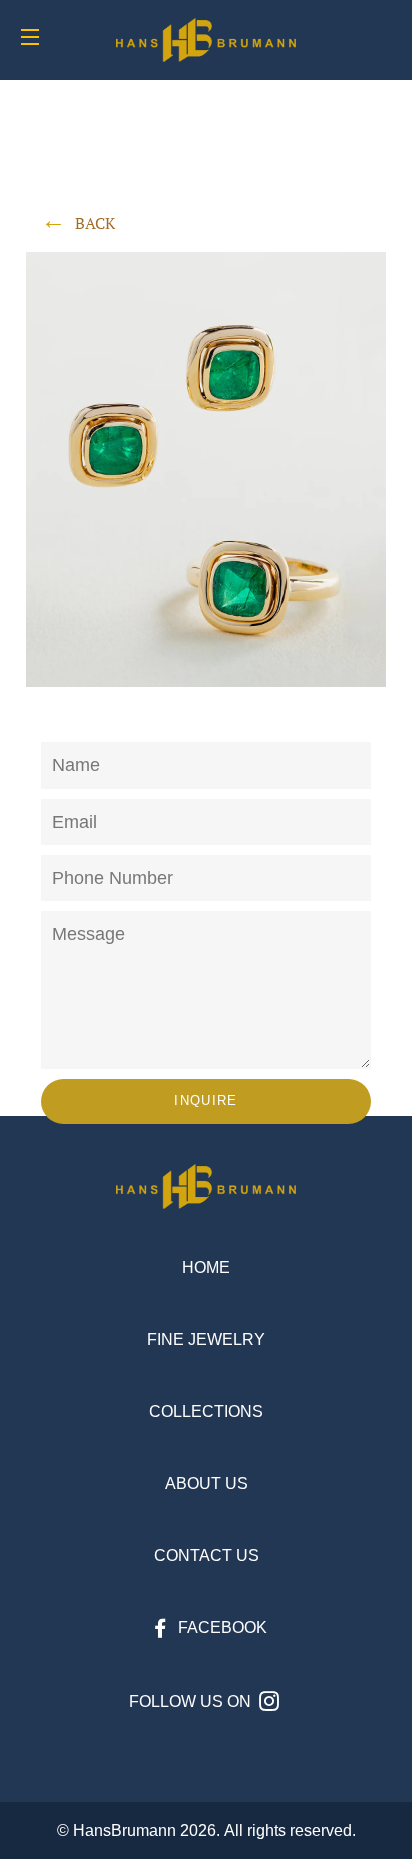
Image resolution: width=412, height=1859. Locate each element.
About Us (206, 1483)
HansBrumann (124, 1830)
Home (206, 1267)
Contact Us (206, 1555)
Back (95, 223)
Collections (206, 1411)
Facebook (220, 1627)
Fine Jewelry (206, 1339)
